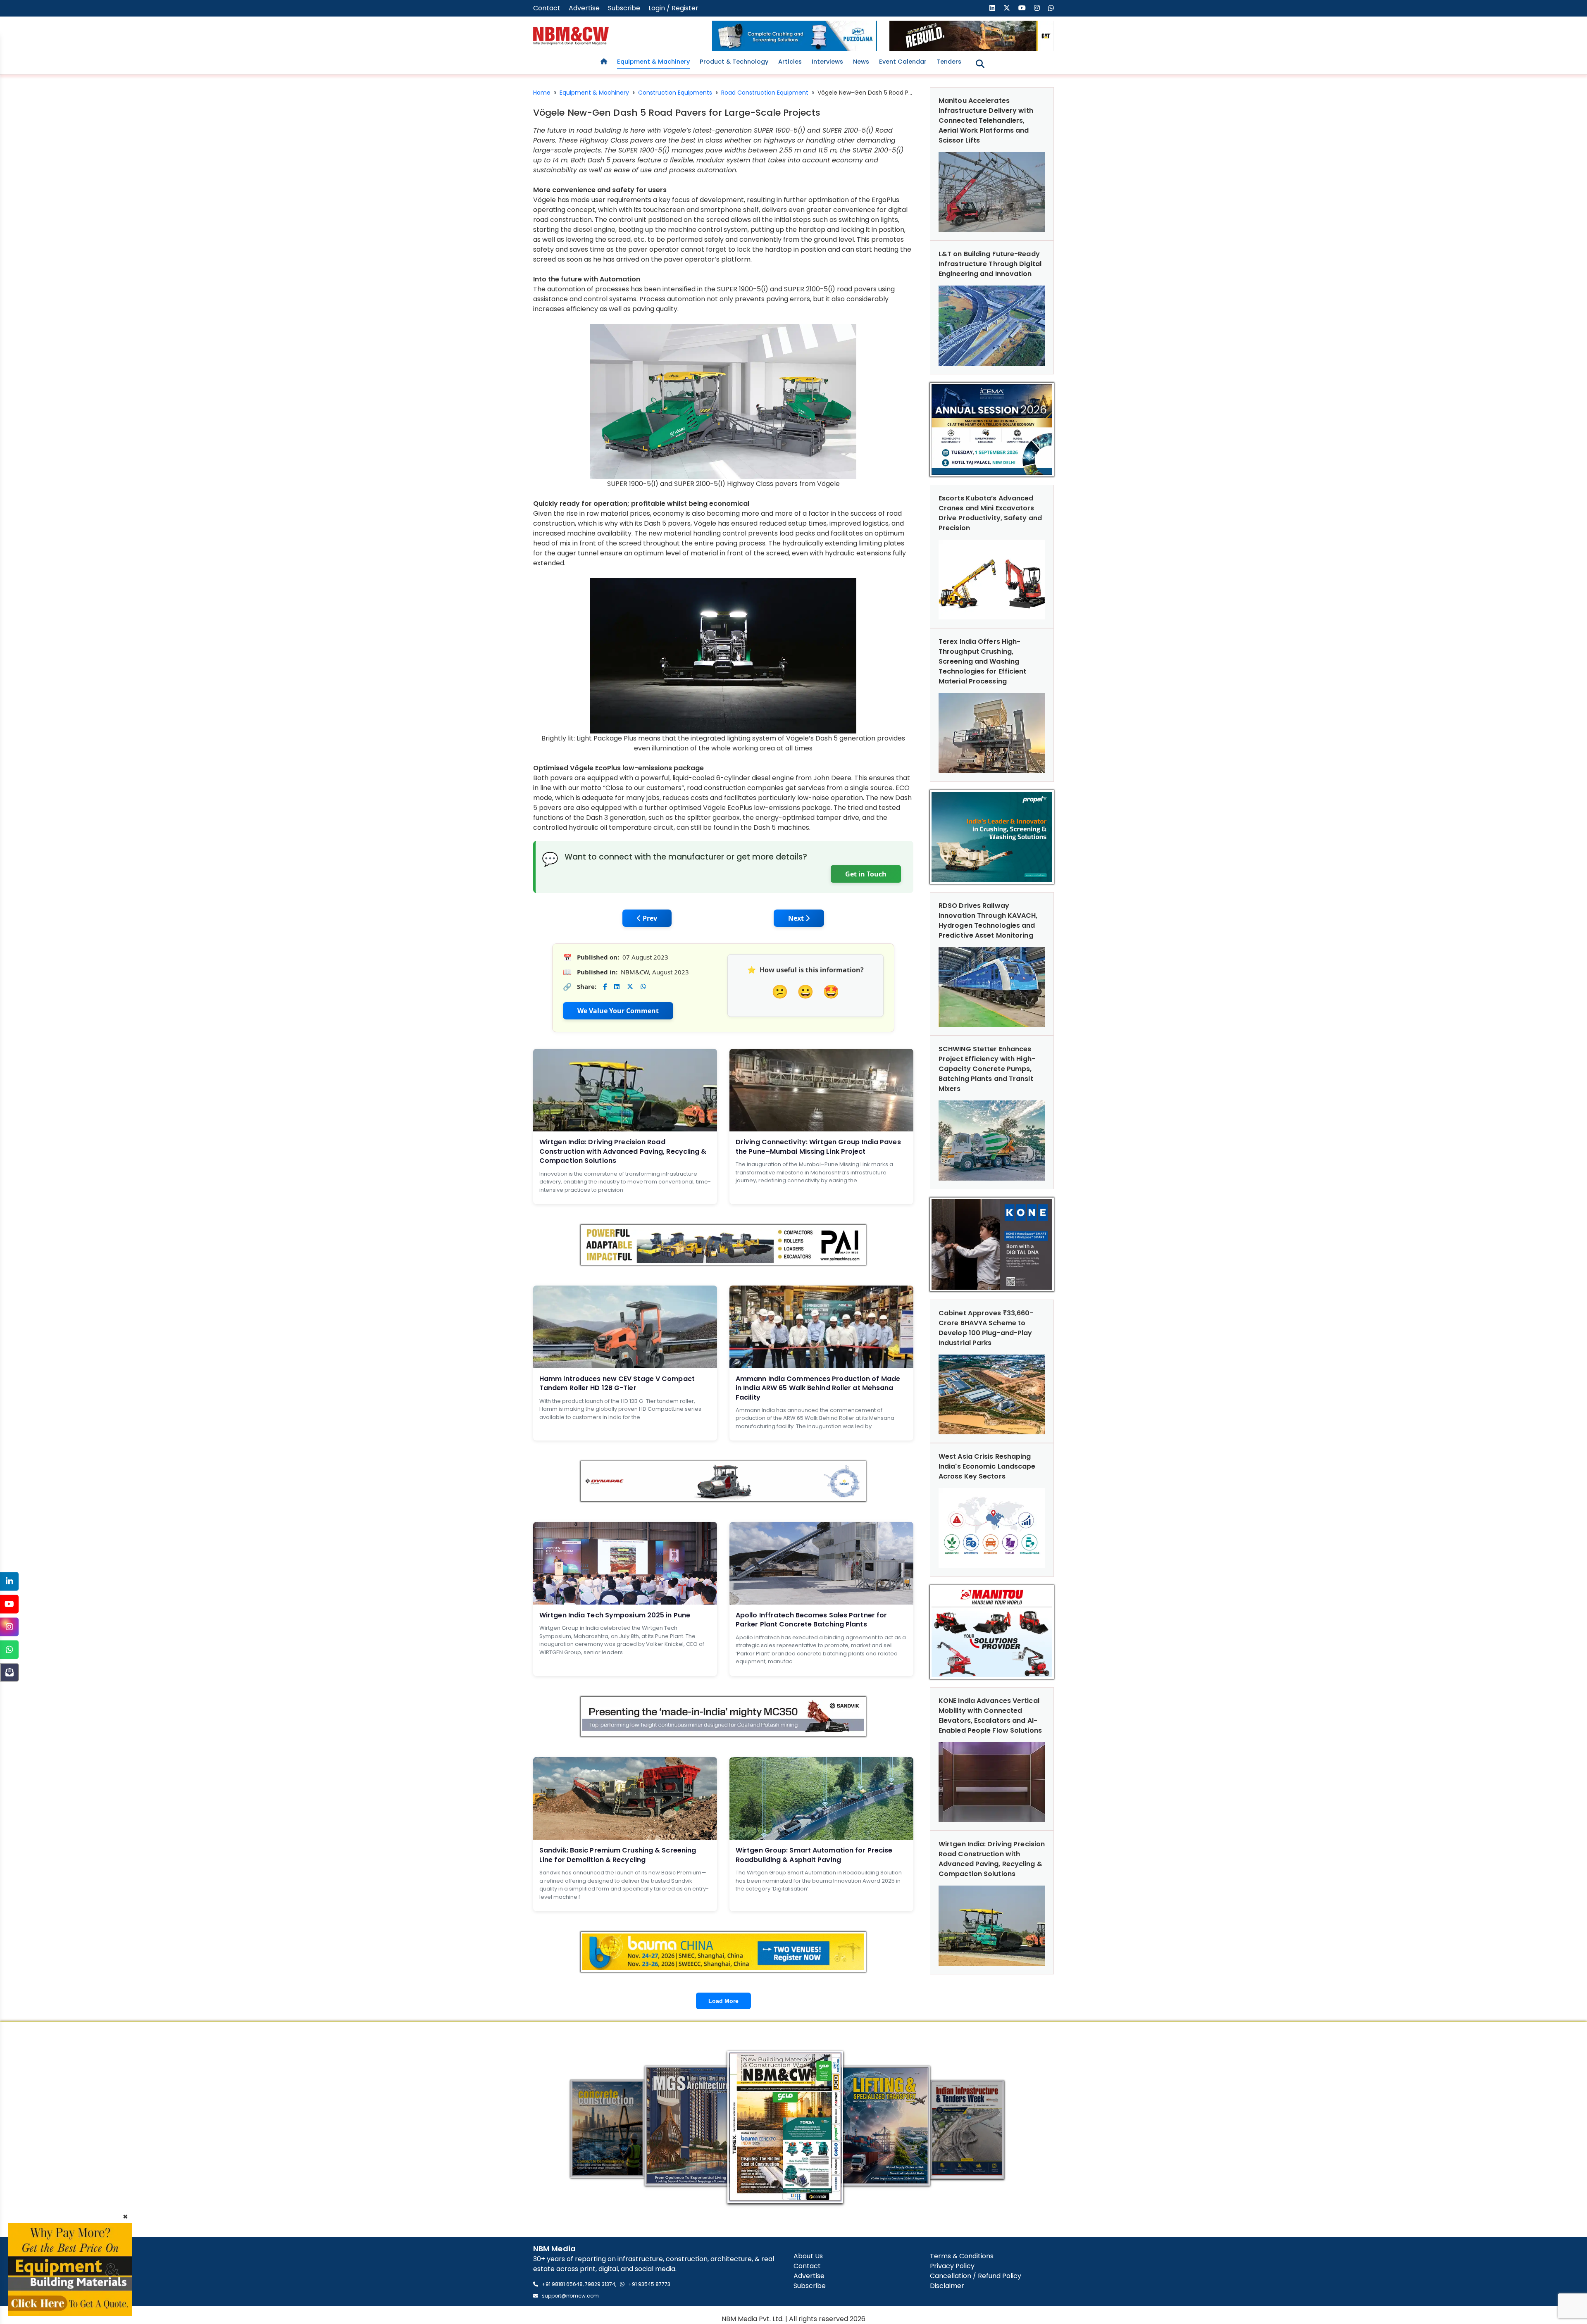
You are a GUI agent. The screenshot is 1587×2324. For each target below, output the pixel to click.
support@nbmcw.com (570, 2296)
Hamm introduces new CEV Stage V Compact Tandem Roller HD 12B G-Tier (617, 1383)
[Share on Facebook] (605, 987)
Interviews (827, 62)
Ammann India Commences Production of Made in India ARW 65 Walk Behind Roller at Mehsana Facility (818, 1388)
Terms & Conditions (962, 2256)
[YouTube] (9, 1604)
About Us (808, 2256)
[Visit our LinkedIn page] (992, 8)
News (861, 62)
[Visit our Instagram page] (1037, 8)
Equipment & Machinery (653, 62)
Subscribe (624, 8)
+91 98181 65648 (562, 2284)
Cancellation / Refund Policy (976, 2276)
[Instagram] (9, 1627)
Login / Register (673, 8)
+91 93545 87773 (649, 2284)
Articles (790, 62)
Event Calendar (903, 62)
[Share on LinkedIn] (617, 987)
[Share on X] (630, 987)
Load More (723, 2001)
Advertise (584, 8)
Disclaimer (947, 2286)
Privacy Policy (952, 2266)
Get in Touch (866, 874)
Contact (547, 8)
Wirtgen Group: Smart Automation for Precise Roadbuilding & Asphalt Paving (814, 1855)
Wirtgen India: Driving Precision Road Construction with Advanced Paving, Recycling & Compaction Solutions (623, 1151)
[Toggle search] (980, 64)
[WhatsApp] (9, 1649)
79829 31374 (600, 2284)
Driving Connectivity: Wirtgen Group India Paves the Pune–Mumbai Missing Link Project (818, 1147)
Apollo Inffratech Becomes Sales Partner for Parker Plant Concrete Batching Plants (811, 1620)
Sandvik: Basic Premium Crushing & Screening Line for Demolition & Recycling (618, 1855)
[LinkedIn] (9, 1581)
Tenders (949, 62)
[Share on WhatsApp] (643, 987)
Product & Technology (734, 62)
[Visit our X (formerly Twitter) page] (1007, 8)
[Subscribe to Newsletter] (9, 1672)
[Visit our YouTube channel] (1022, 8)
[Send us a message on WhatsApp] (1051, 8)
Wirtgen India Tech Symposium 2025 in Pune (615, 1615)
